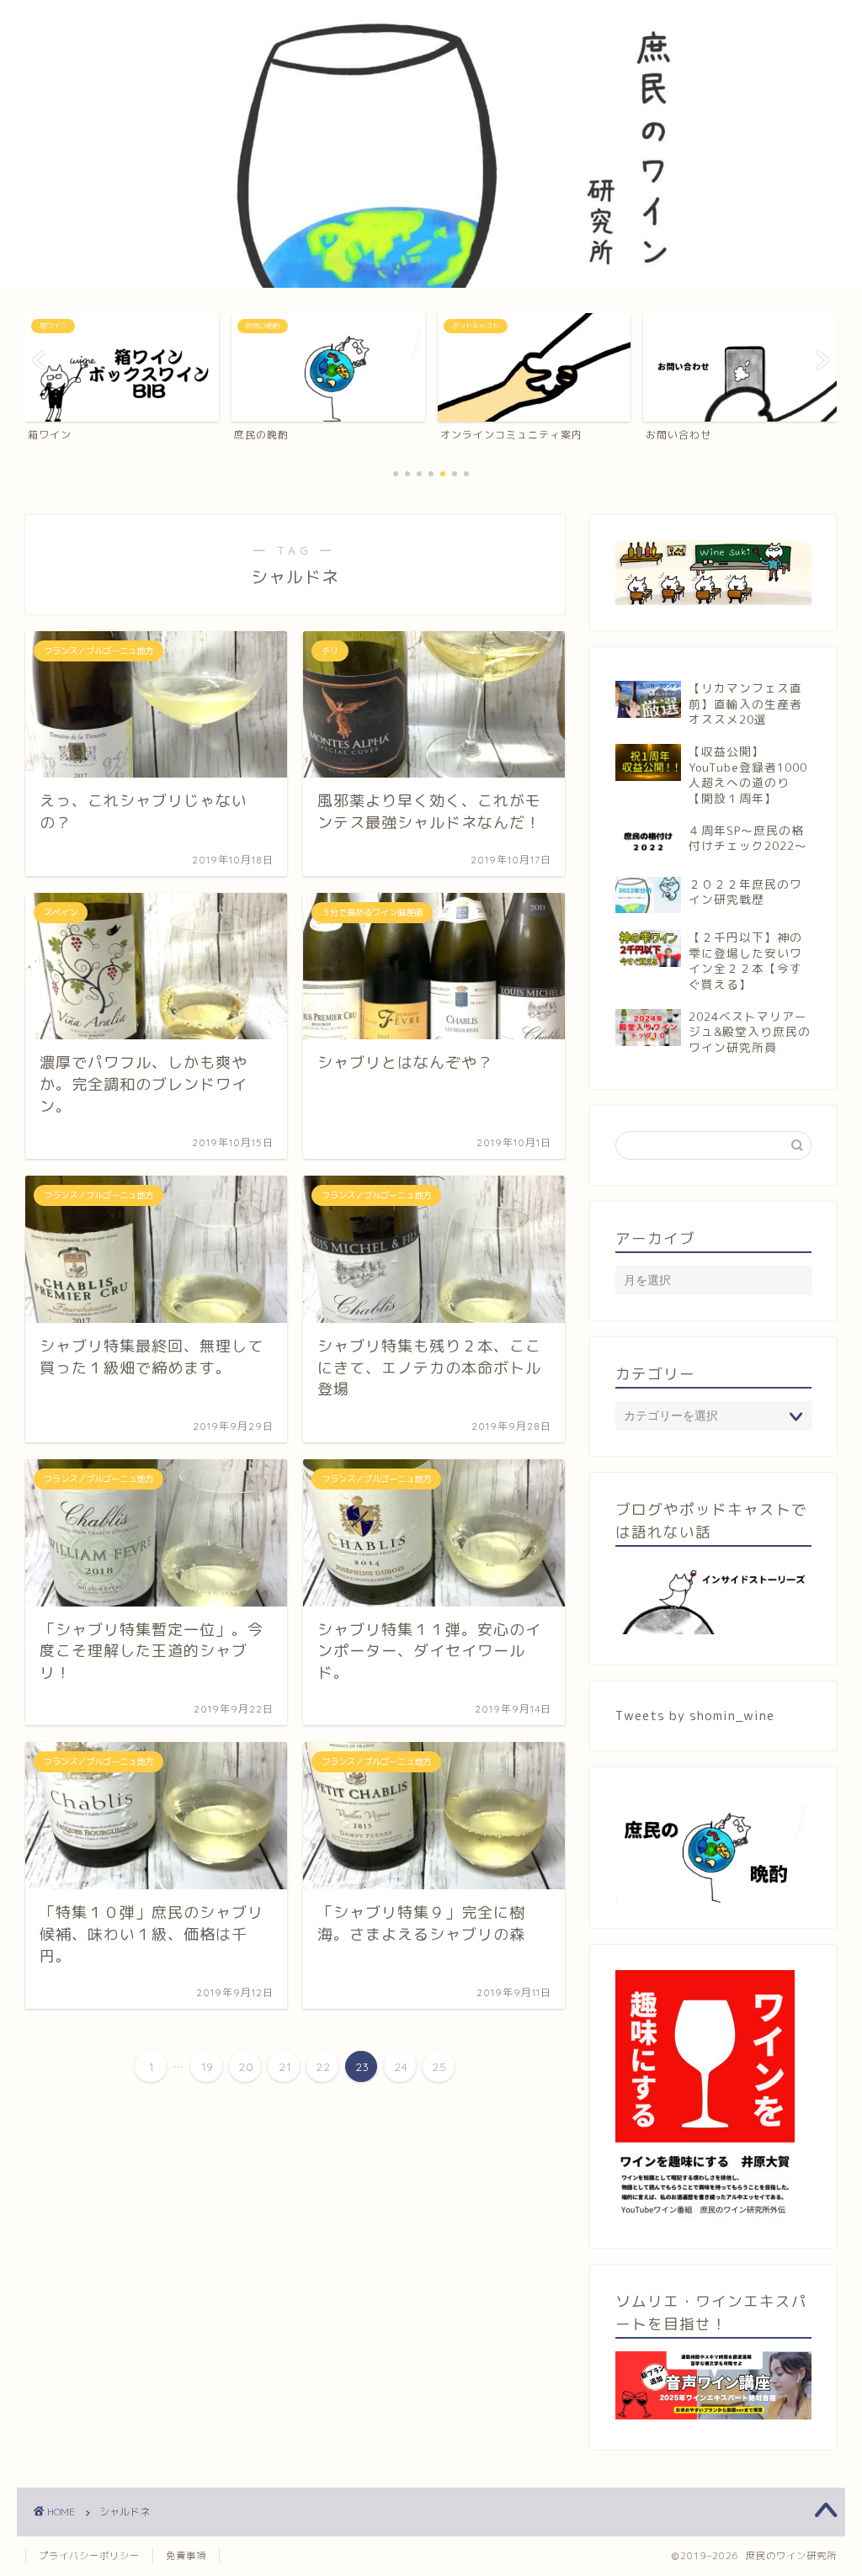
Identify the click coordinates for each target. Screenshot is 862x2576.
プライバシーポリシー (89, 2556)
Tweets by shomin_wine (695, 1716)
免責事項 (186, 2556)
